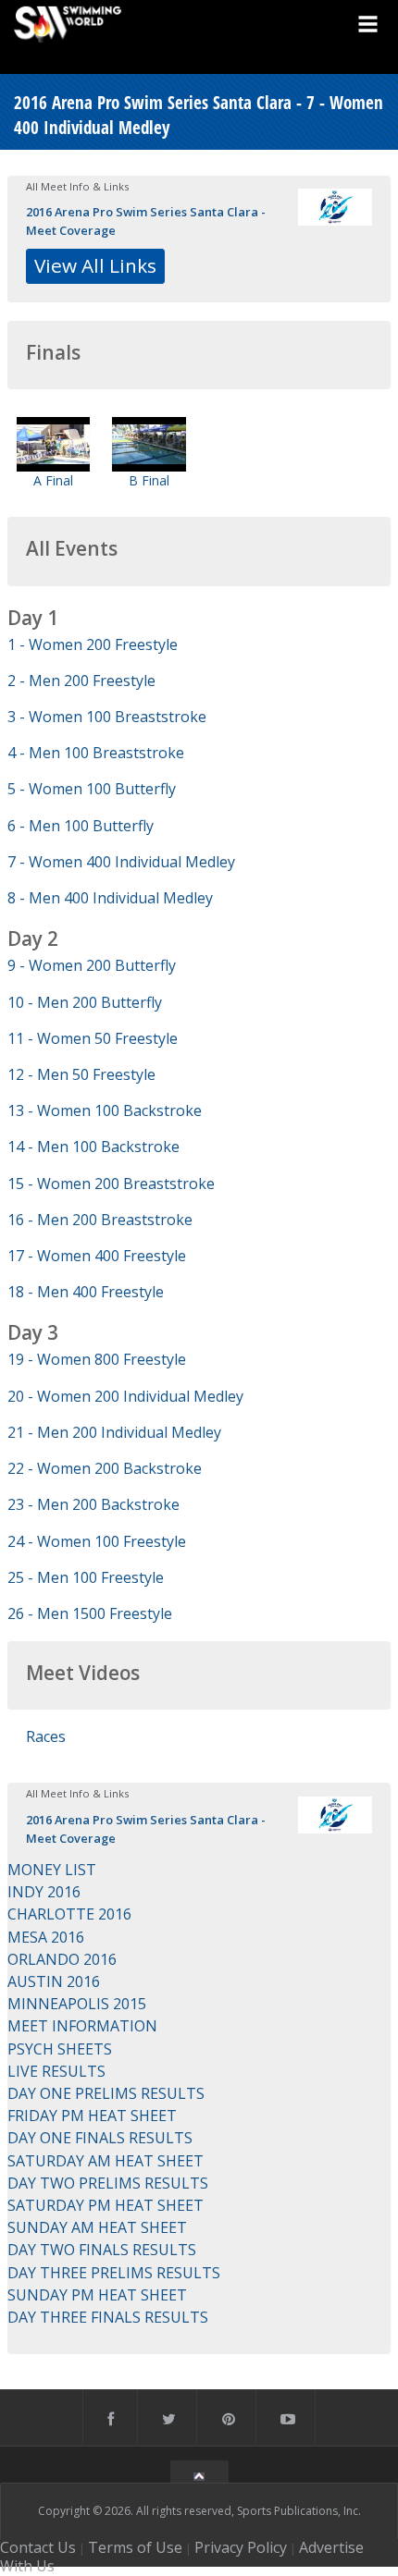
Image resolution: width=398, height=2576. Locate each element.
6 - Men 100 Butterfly (81, 826)
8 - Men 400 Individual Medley (110, 898)
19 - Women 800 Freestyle (97, 1359)
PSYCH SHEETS (60, 2049)
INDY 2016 (44, 1892)
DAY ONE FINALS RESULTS (100, 2138)
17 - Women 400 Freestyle (97, 1256)
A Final (53, 480)
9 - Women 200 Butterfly (92, 965)
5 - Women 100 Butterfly (92, 789)
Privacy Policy (241, 2547)
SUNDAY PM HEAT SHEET (97, 2295)
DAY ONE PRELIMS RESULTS (106, 2093)
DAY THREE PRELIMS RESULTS (114, 2273)
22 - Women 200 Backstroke (105, 1468)
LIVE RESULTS (56, 2071)
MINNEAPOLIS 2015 (77, 2004)
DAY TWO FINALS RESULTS (102, 2250)
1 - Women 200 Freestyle (93, 644)
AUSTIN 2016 (54, 1981)
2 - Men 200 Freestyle (81, 681)
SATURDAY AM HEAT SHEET (106, 2161)
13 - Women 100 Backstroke (105, 1110)
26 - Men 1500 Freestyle (90, 1613)
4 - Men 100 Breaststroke (96, 753)
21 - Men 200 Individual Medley (114, 1432)
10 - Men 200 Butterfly (85, 1002)
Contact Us (38, 2547)
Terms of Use (135, 2547)
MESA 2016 (46, 1937)
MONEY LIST (52, 1870)
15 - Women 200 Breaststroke (111, 1184)
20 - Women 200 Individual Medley (125, 1396)
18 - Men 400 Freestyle (86, 1292)
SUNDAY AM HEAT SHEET (97, 2227)
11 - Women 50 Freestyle (93, 1038)
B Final (149, 480)
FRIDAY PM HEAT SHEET (92, 2116)
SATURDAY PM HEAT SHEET (106, 2205)
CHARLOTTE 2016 (69, 1914)
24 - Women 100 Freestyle (97, 1541)
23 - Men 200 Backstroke (93, 1504)
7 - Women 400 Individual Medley (121, 862)
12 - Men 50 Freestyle (81, 1074)
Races (46, 1736)
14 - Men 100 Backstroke (93, 1147)
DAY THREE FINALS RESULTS (108, 2317)
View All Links (95, 265)
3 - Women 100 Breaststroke (107, 717)
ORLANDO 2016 (62, 1959)
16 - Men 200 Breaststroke (100, 1220)
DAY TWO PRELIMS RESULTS (108, 2183)
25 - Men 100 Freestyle (86, 1577)
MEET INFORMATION (82, 2026)
